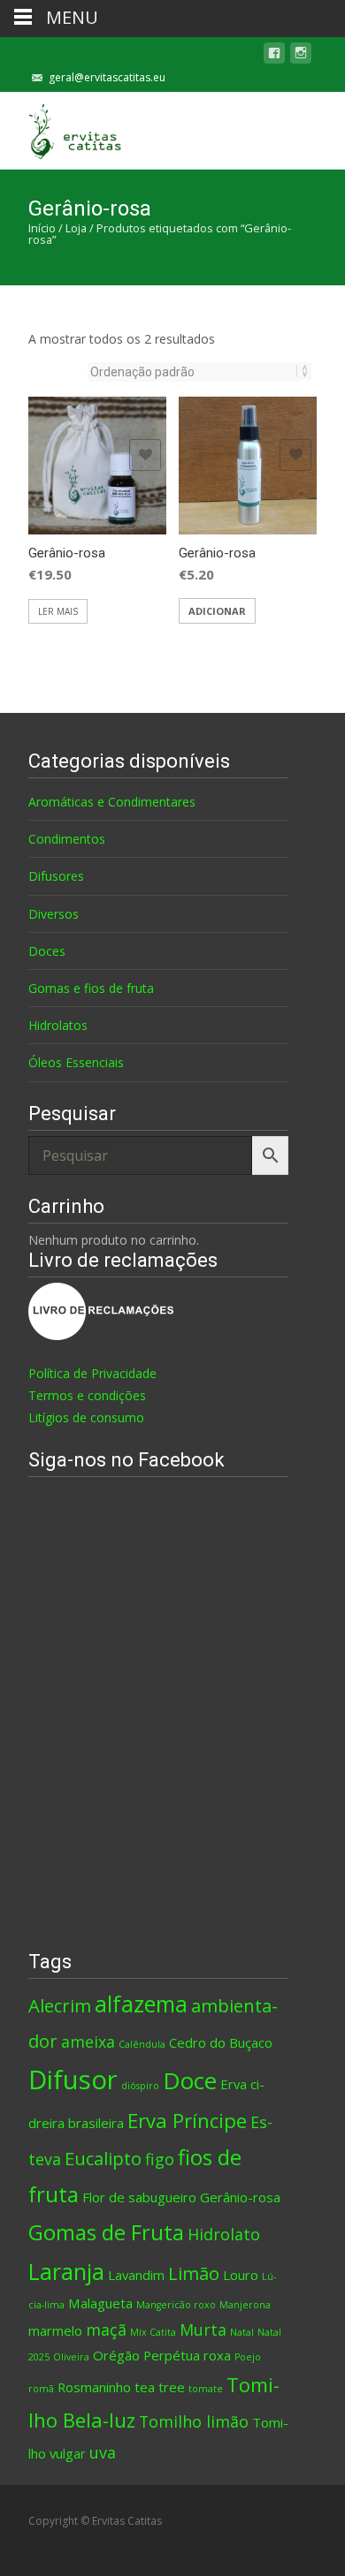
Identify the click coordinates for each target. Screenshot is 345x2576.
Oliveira (71, 2357)
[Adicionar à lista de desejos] (145, 455)
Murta (203, 2330)
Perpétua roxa (187, 2355)
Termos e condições (87, 1395)
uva (103, 2452)
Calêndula (142, 2044)
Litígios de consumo (86, 1417)
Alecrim (60, 2005)
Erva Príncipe (187, 2120)
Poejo (248, 2357)
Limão (194, 2273)
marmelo (55, 2330)
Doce (190, 2080)
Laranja (66, 2271)
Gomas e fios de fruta (91, 988)
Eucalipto (103, 2158)
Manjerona (245, 2305)
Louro (241, 2275)
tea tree (160, 2387)
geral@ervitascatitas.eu (107, 77)
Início (42, 228)
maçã (106, 2330)
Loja (76, 228)
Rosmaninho (94, 2387)
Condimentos (67, 839)
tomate (206, 2389)
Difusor (73, 2080)
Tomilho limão (194, 2421)
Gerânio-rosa (240, 2197)
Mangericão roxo (176, 2305)
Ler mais (58, 611)
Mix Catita (153, 2332)
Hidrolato (224, 2234)
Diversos (54, 914)
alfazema (141, 2004)
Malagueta (100, 2303)
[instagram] (301, 56)
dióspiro (140, 2086)
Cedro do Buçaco (221, 2042)
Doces (47, 951)
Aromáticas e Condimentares (112, 802)
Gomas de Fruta (106, 2232)
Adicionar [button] (217, 611)
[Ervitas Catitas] (63, 127)
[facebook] (274, 56)
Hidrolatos (58, 1025)
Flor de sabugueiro (139, 2197)
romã (41, 2389)
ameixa (88, 2042)
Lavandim (136, 2275)
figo (160, 2159)
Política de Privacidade (92, 1373)
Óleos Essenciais (76, 1062)
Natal (242, 2332)
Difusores (56, 876)
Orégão (116, 2355)
